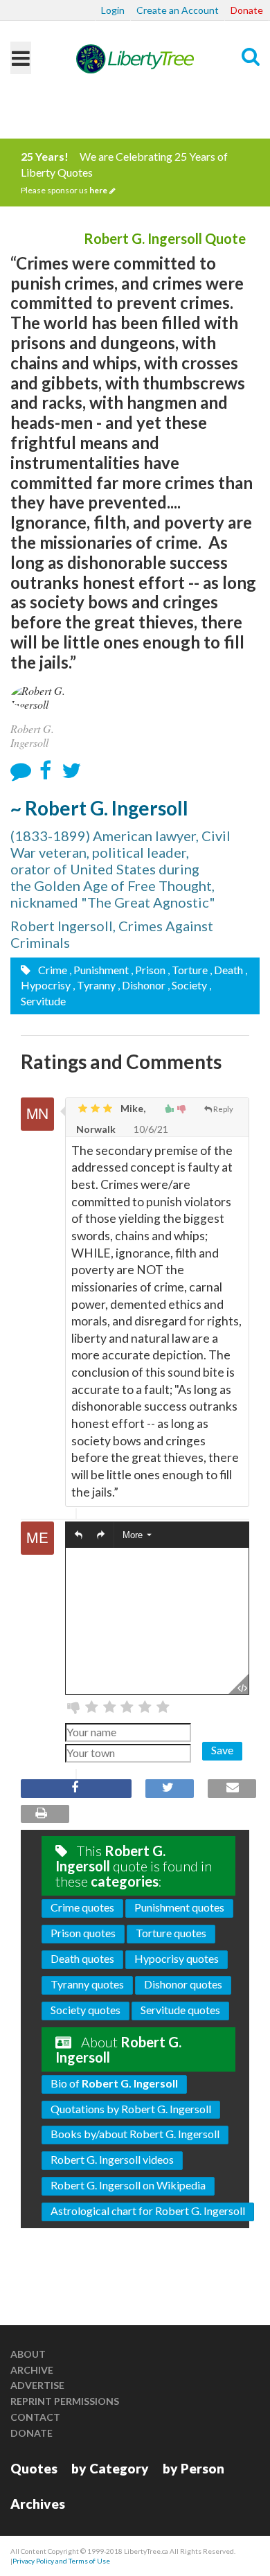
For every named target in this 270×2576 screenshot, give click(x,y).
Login (113, 10)
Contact (35, 2417)
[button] (79, 1536)
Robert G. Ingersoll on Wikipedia (128, 2185)
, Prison (148, 970)
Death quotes (82, 1958)
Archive (32, 2370)
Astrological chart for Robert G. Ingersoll (148, 2211)
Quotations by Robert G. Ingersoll (131, 2109)
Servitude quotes (180, 2010)
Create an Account (178, 10)
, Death (226, 970)
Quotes (34, 2468)
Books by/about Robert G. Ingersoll (135, 2134)
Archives (38, 2504)
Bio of (114, 2083)
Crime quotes (82, 1907)
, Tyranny (94, 985)
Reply (223, 1109)
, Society (187, 985)
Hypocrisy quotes (177, 1958)
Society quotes (85, 2010)
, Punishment (99, 970)
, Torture (188, 970)
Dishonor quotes (183, 1984)
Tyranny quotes (87, 1984)
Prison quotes (83, 1933)
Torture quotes (171, 1933)
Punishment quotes (179, 1907)
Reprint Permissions (65, 2401)
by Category (110, 2468)
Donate (247, 10)
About (28, 2354)
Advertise (37, 2385)
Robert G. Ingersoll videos (112, 2159)
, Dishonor (142, 985)
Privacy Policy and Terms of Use (61, 2561)
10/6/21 (150, 1129)
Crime (52, 970)
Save (222, 1750)
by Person (193, 2468)
